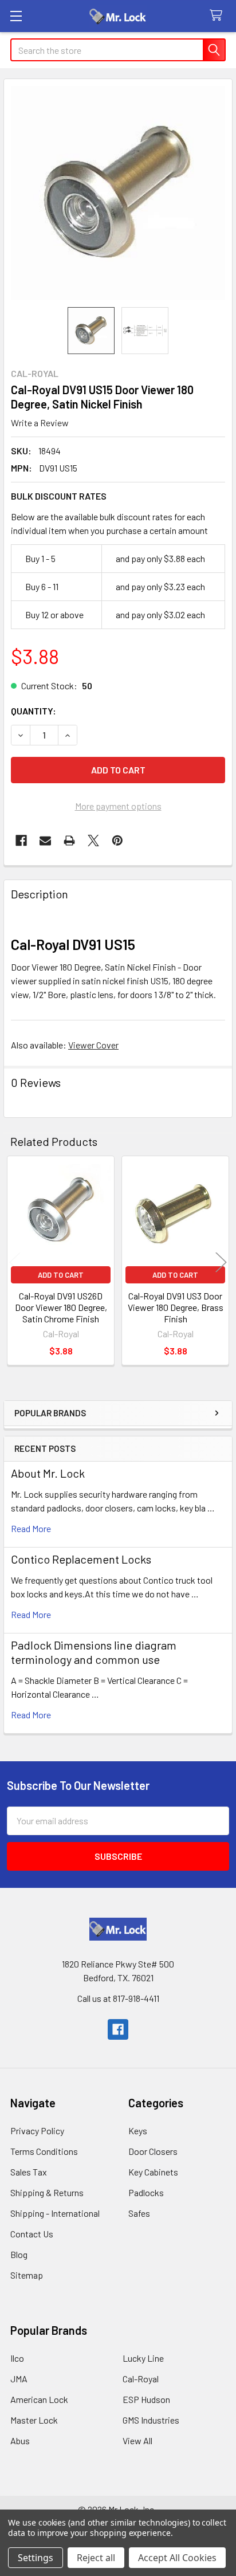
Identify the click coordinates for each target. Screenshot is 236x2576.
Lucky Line (143, 2358)
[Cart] (219, 16)
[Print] (69, 841)
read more (31, 1528)
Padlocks (146, 2192)
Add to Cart (61, 1275)
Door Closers (153, 2151)
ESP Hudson (146, 2399)
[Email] (45, 841)
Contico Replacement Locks (81, 1559)
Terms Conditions (44, 2151)
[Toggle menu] (16, 16)
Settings (36, 2558)
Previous (15, 1263)
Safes (139, 2213)
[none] (118, 193)
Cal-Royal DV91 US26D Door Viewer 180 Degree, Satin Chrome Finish (61, 1307)
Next (221, 1263)
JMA (19, 2379)
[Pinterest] (117, 841)
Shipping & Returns (47, 2192)
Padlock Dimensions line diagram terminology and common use (94, 1652)
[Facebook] (21, 841)
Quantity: (34, 711)
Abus (20, 2440)
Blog (19, 2254)
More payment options (118, 806)
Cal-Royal (141, 2379)
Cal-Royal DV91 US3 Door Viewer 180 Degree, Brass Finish (176, 1307)
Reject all (96, 2558)
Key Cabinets (153, 2172)
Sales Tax (29, 2172)
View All (137, 2440)
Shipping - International (55, 2213)
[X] (93, 841)
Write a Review (40, 423)
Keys (138, 2131)
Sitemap (27, 2275)
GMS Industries (151, 2420)
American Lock (39, 2399)
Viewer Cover (93, 1045)
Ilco (17, 2358)
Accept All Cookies (177, 2558)
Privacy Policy (37, 2131)
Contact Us (32, 2234)
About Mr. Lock (48, 1473)
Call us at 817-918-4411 (118, 1998)
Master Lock (34, 2420)
